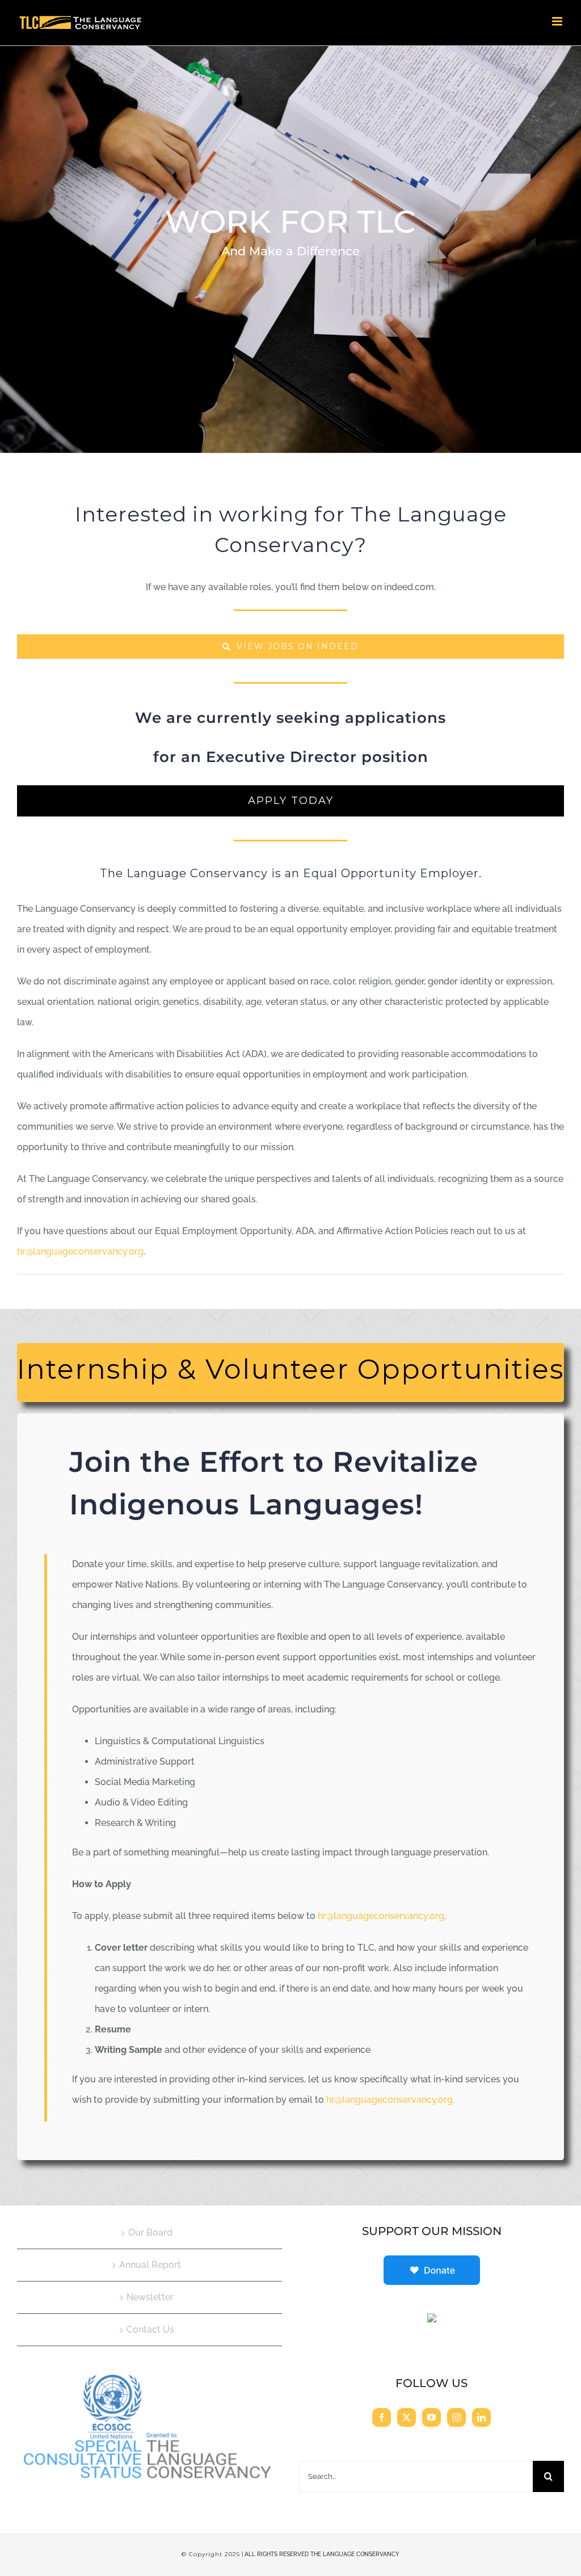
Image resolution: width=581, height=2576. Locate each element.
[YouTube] (431, 2417)
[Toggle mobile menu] (558, 21)
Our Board (150, 2232)
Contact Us (150, 2329)
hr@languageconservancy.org (80, 1251)
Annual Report (150, 2265)
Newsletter (150, 2297)
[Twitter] (407, 2417)
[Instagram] (456, 2417)
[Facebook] (382, 2417)
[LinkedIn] (481, 2417)
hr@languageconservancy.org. (390, 2100)
